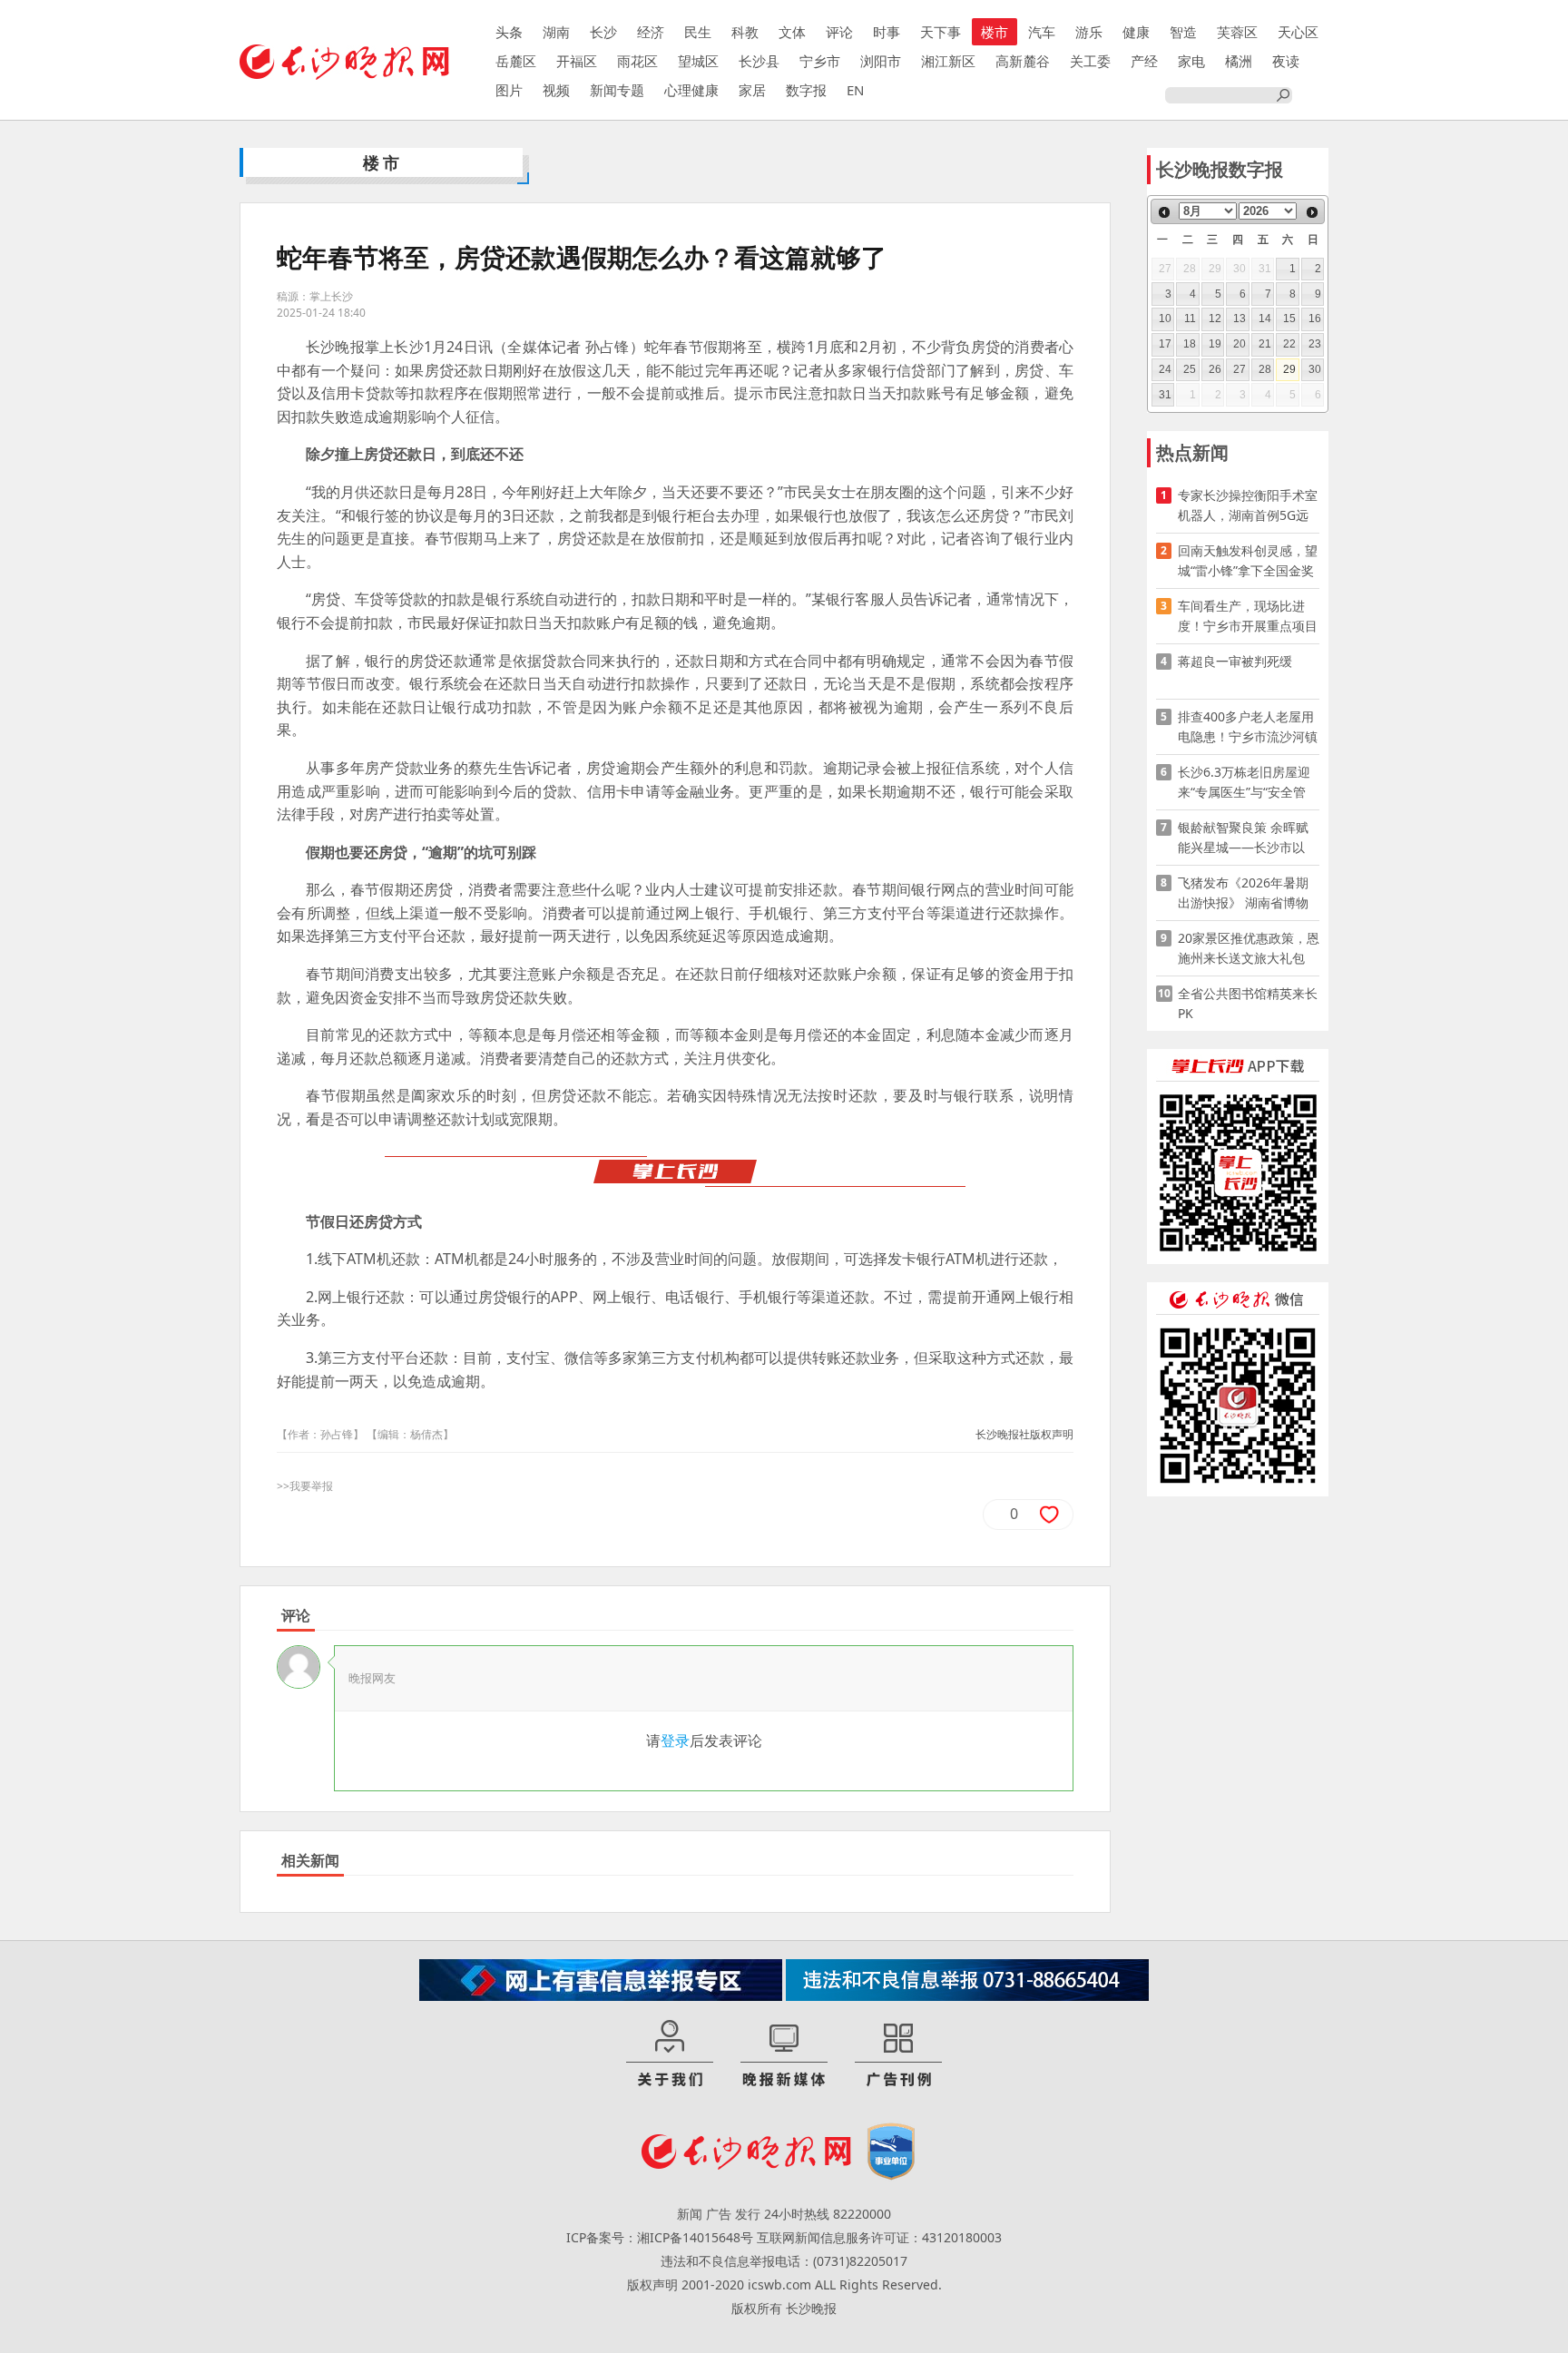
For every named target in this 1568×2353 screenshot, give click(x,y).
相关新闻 (310, 1860)
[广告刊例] (898, 2054)
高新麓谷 (1023, 61)
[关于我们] (670, 2054)
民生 (698, 32)
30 (1315, 369)
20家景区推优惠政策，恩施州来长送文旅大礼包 (1249, 948)
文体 (792, 32)
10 (1165, 319)
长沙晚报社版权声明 (1024, 1434)
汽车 (1042, 32)
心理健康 (691, 90)
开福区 (577, 61)
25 (1190, 369)
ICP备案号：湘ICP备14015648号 (660, 2237)
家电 (1191, 61)
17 (1165, 344)
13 (1240, 319)
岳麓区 (516, 61)
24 (1165, 369)
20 (1240, 344)
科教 (745, 32)
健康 (1136, 32)
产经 (1144, 61)
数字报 (806, 90)
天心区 (1298, 32)
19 (1215, 344)
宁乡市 (820, 61)
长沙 (603, 32)
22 (1289, 344)
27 (1240, 369)
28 (1265, 369)
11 (1190, 319)
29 (1289, 369)
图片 (509, 90)
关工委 (1090, 61)
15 (1289, 319)
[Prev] (1164, 212)
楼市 (995, 32)
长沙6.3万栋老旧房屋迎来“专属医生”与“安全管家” (1244, 783)
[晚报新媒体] (784, 2054)
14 (1265, 319)
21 (1265, 344)
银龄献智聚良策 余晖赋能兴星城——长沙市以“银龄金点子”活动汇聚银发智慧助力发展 (1246, 838)
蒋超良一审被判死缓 (1235, 661)
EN (855, 90)
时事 (887, 32)
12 (1215, 319)
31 (1165, 395)
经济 (651, 32)
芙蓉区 (1237, 32)
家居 (752, 90)
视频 (556, 90)
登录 (675, 1740)
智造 (1183, 32)
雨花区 (637, 61)
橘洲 (1239, 61)
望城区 (698, 61)
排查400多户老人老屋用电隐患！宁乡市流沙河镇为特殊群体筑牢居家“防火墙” (1248, 727)
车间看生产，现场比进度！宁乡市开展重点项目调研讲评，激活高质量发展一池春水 (1248, 617)
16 (1315, 319)
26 (1215, 369)
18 (1190, 344)
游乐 (1089, 32)
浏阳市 (881, 61)
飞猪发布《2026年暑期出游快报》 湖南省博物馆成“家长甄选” (1243, 893)
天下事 (941, 32)
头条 (509, 32)
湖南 (556, 32)
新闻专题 (617, 90)
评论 (839, 32)
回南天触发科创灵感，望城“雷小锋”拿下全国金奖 (1248, 560)
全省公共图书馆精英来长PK (1248, 1003)
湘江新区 (948, 61)
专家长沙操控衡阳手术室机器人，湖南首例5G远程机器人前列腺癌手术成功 (1248, 506)
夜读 (1286, 61)
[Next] (1312, 212)
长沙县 (759, 61)
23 (1315, 344)
